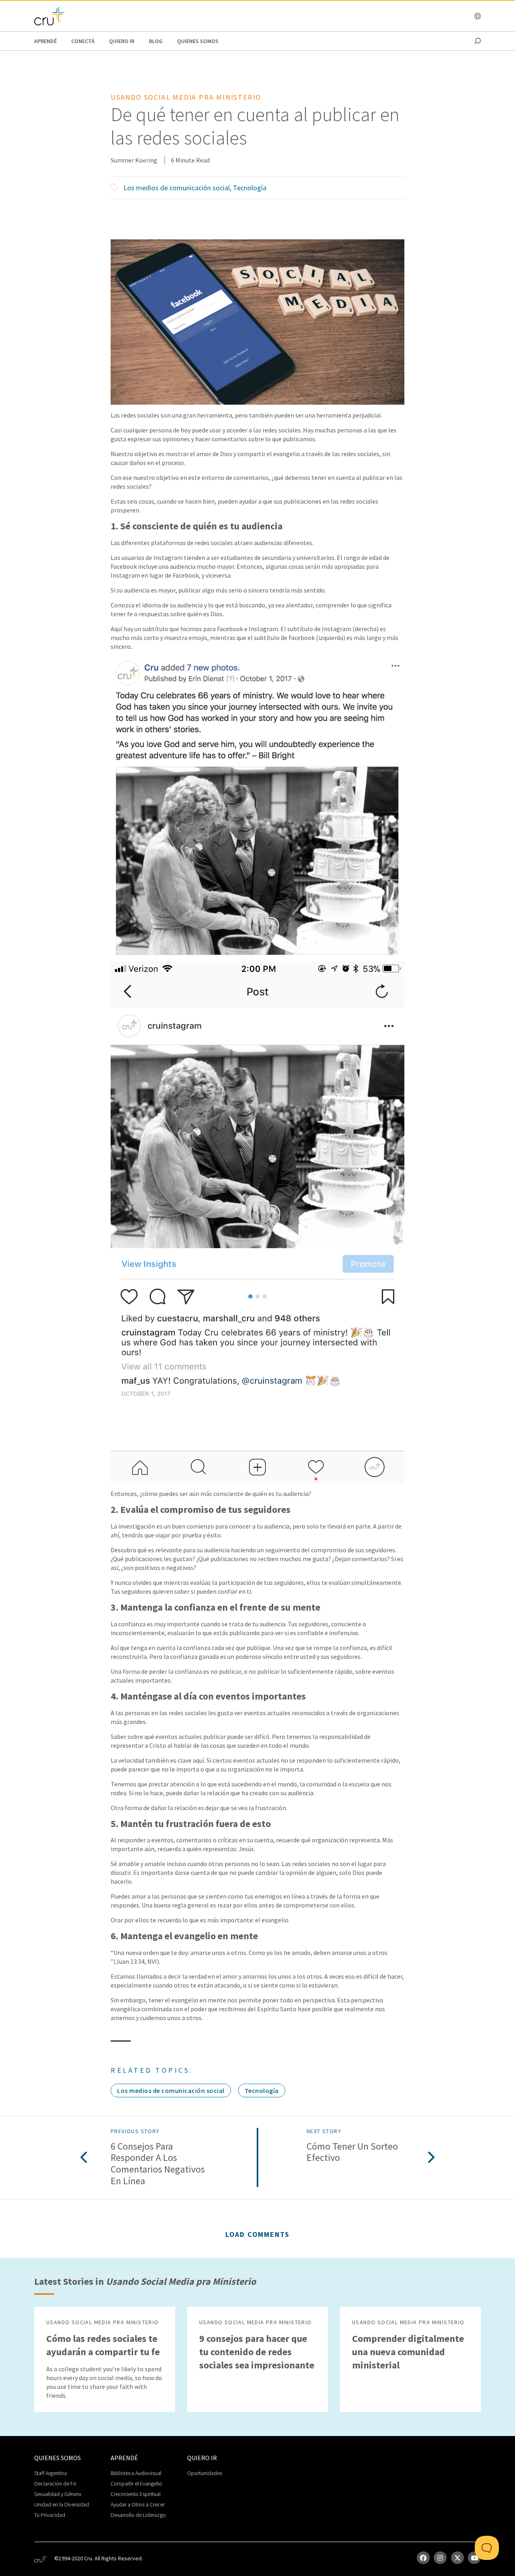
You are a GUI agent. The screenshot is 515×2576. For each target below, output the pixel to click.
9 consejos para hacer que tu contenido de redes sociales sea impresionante (257, 2352)
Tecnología (250, 188)
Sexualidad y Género (58, 2494)
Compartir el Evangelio (136, 2483)
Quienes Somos (198, 41)
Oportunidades (205, 2473)
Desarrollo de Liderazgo (138, 2515)
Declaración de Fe (55, 2483)
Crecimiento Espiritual (136, 2494)
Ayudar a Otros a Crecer (138, 2504)
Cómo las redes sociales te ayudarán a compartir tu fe (103, 2345)
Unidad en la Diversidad (62, 2504)
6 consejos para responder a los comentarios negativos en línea (158, 2164)
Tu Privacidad (50, 2515)
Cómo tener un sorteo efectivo (352, 2152)
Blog (156, 41)
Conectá (83, 41)
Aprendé (45, 41)
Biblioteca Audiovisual (136, 2473)
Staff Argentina (50, 2473)
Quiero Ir (122, 41)
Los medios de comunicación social (177, 188)
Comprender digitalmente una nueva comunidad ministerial (408, 2352)
